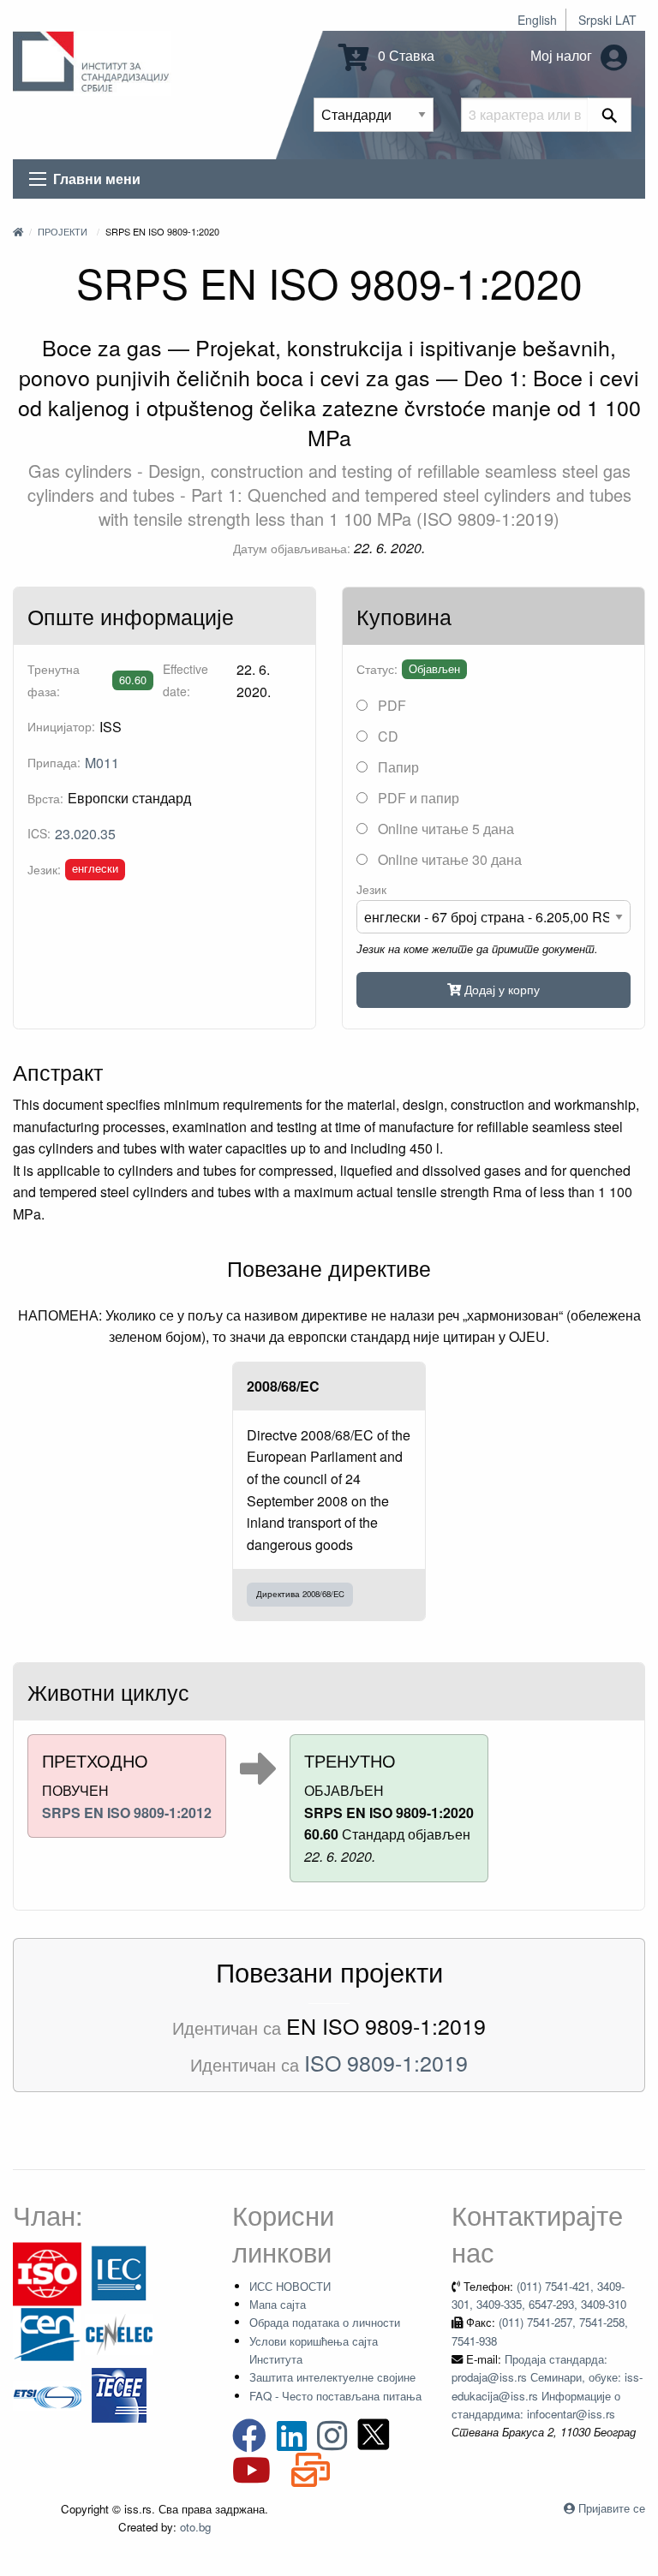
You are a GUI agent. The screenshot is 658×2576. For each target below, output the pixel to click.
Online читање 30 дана (448, 859)
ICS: (39, 833)
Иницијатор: (61, 726)
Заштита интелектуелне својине (332, 2377)
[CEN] (47, 2333)
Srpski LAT (607, 20)
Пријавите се (612, 2508)
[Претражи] (610, 115)
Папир (397, 767)
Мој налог (563, 55)
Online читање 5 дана (444, 829)
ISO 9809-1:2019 (386, 2062)
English (537, 20)
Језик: (44, 869)
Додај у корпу (500, 989)
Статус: (377, 669)
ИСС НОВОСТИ (290, 2286)
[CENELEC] (119, 2333)
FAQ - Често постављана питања (335, 2396)
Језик (371, 889)
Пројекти (63, 231)
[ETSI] (47, 2394)
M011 (102, 763)
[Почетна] (18, 231)
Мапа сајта (278, 2304)
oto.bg (195, 2527)
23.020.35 (85, 834)
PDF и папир (417, 798)
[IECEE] (119, 2394)
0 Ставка (404, 55)
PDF (390, 705)
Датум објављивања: (292, 548)
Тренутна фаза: (54, 680)
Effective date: (185, 680)
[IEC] (119, 2272)
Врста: (45, 798)
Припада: (54, 762)
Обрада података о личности (325, 2322)
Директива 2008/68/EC (300, 1594)
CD (386, 736)
